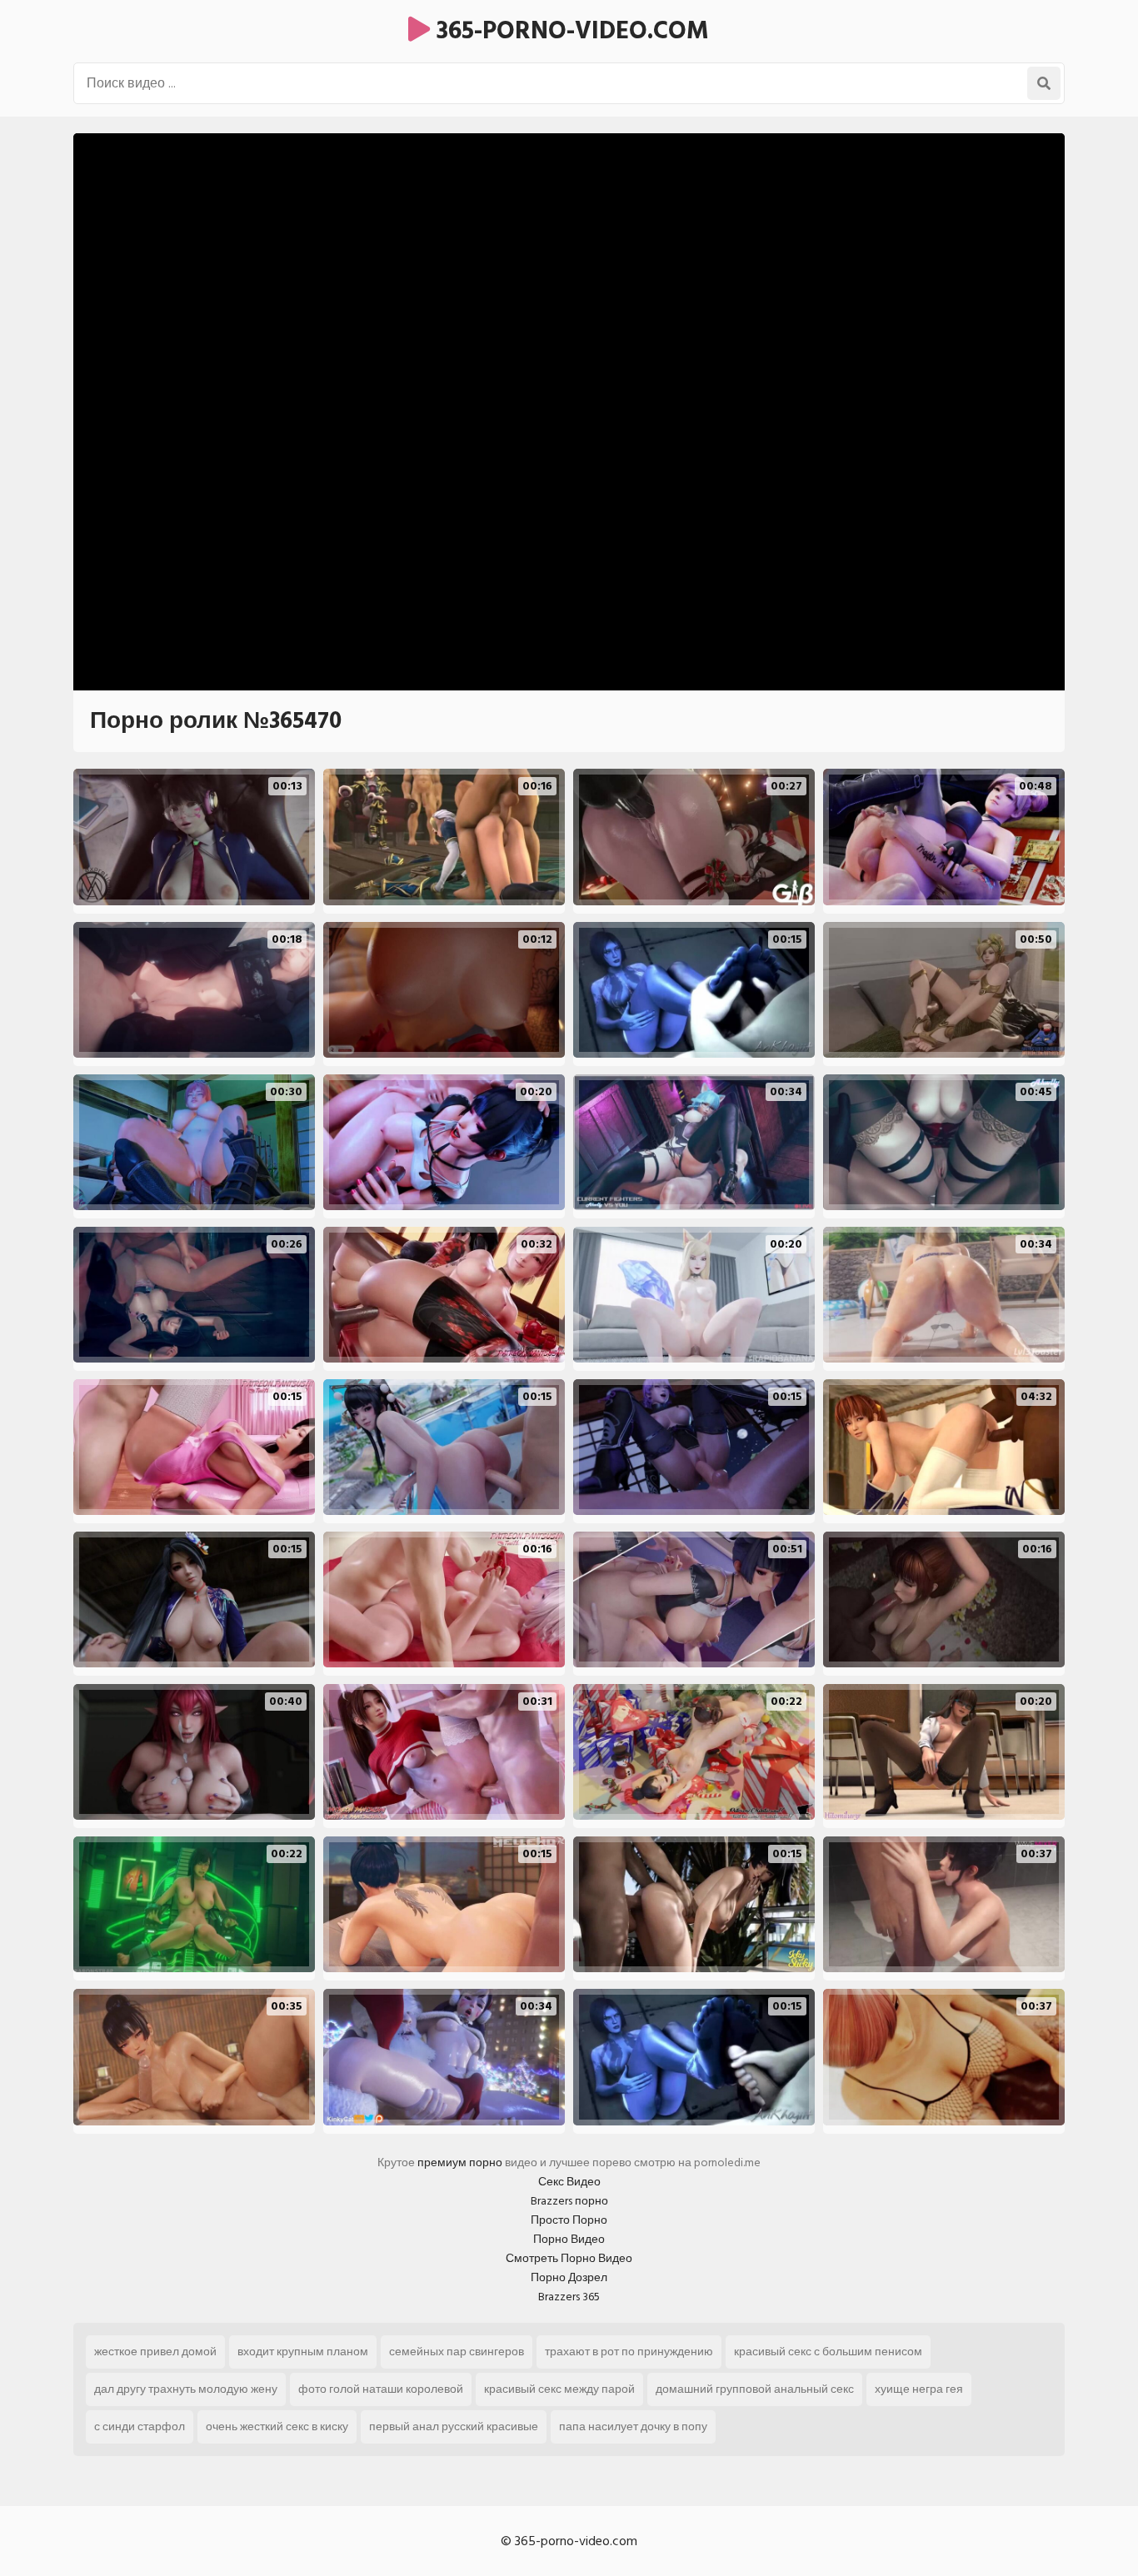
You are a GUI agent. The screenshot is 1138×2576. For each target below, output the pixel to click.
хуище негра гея (919, 2389)
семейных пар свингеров (457, 2352)
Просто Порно (569, 2220)
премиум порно (460, 2162)
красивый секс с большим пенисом (828, 2352)
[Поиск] (1044, 83)
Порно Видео (569, 2239)
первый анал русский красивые (454, 2427)
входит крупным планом (303, 2352)
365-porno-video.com (569, 31)
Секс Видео (569, 2182)
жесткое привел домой (155, 2352)
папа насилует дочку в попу (633, 2427)
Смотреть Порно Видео (569, 2258)
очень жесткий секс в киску (277, 2427)
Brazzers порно (569, 2201)
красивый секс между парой (559, 2389)
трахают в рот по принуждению (629, 2352)
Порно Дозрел (569, 2277)
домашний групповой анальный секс (755, 2389)
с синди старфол (140, 2427)
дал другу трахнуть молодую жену (186, 2389)
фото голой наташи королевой (381, 2389)
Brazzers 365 (569, 2297)
